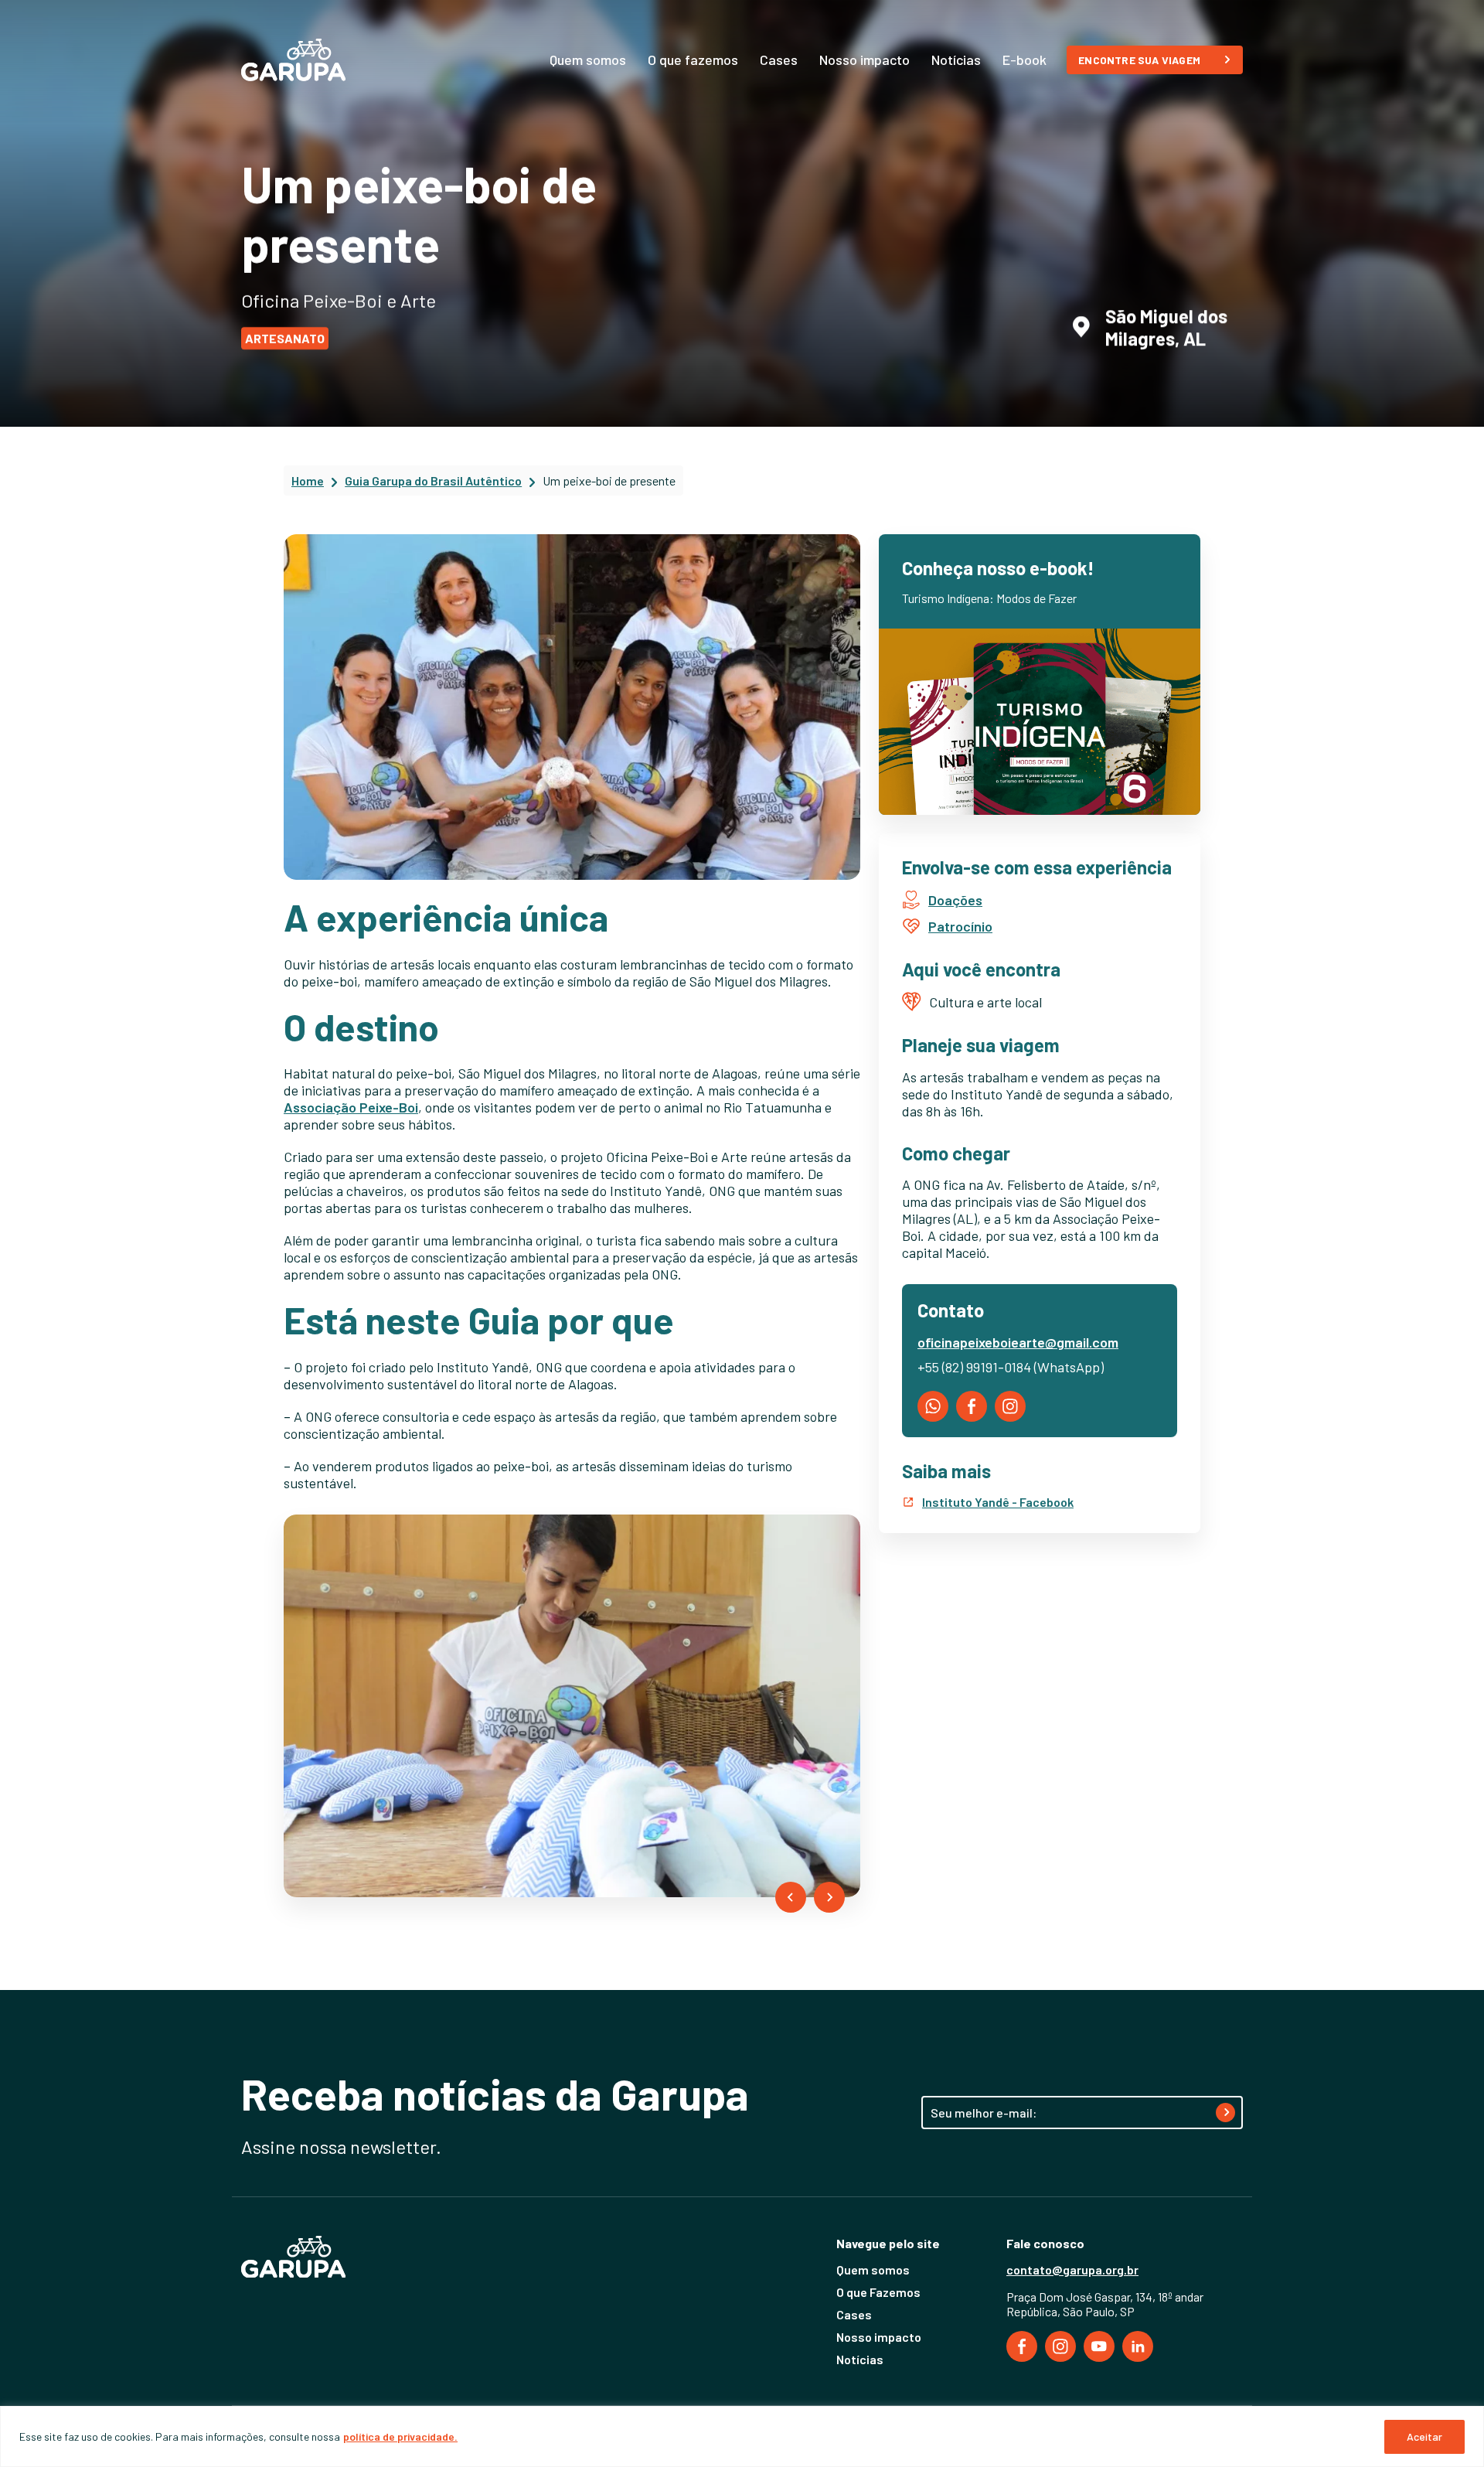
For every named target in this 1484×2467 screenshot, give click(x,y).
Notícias (956, 60)
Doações (955, 900)
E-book (1025, 60)
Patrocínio (960, 926)
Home (308, 480)
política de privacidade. (400, 2436)
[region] (742, 2436)
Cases (779, 60)
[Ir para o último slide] (791, 1897)
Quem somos (588, 60)
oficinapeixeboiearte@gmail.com (1018, 1342)
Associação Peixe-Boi (351, 1107)
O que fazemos (693, 60)
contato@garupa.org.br (1072, 2269)
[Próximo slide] (829, 1897)
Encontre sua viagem (1139, 60)
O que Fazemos (878, 2292)
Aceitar (1424, 2436)
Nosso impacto (865, 60)
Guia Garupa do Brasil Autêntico (433, 480)
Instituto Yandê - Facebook (998, 1502)
